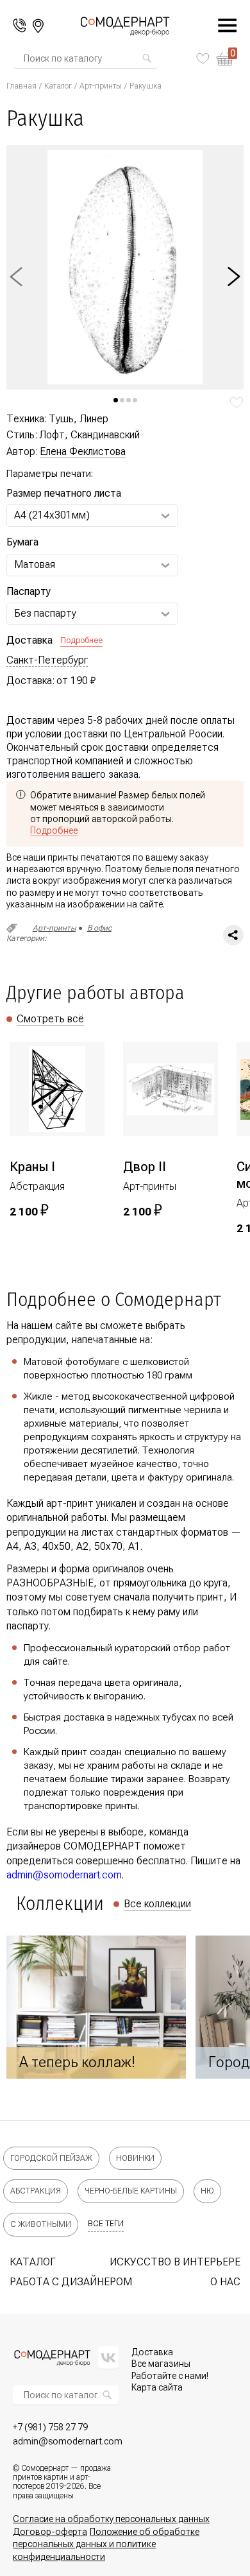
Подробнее (81, 640)
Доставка (152, 2352)
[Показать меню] (221, 26)
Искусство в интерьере (175, 2262)
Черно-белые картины (131, 2191)
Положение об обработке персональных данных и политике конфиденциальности (106, 2544)
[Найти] (147, 58)
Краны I (32, 1167)
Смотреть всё (50, 1019)
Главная (21, 86)
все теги (106, 2224)
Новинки (135, 2158)
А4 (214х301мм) (52, 515)
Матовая (35, 564)
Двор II (145, 1167)
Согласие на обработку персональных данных (111, 2519)
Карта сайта (157, 2387)
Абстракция (36, 2191)
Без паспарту (45, 613)
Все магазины (161, 2364)
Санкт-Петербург (47, 660)
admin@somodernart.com (64, 1875)
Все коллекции (157, 1904)
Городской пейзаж (51, 2158)
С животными (41, 2224)
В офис (99, 928)
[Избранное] (203, 58)
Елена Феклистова (83, 451)
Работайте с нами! (170, 2376)
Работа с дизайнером (71, 2282)
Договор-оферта (50, 2532)
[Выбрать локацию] (38, 26)
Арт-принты (101, 86)
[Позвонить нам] (20, 26)
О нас (225, 2282)
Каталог (58, 86)
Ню (207, 2191)
